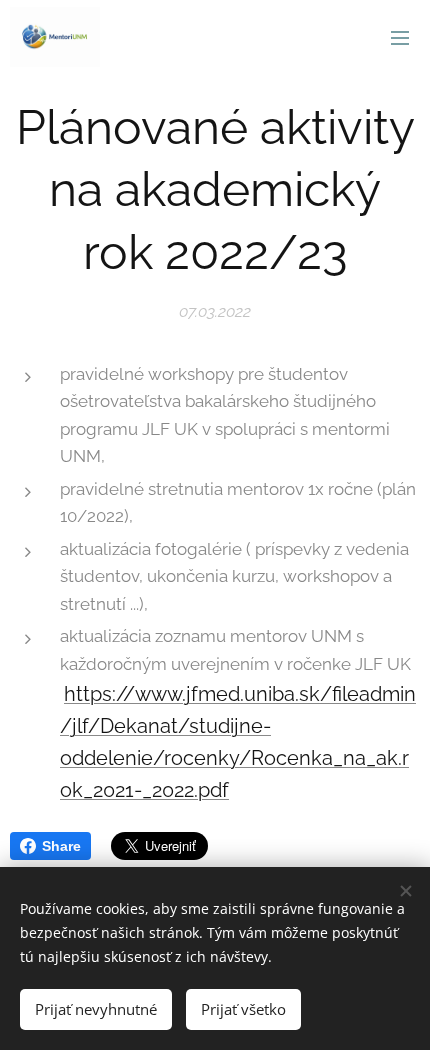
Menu (400, 37)
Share (61, 846)
